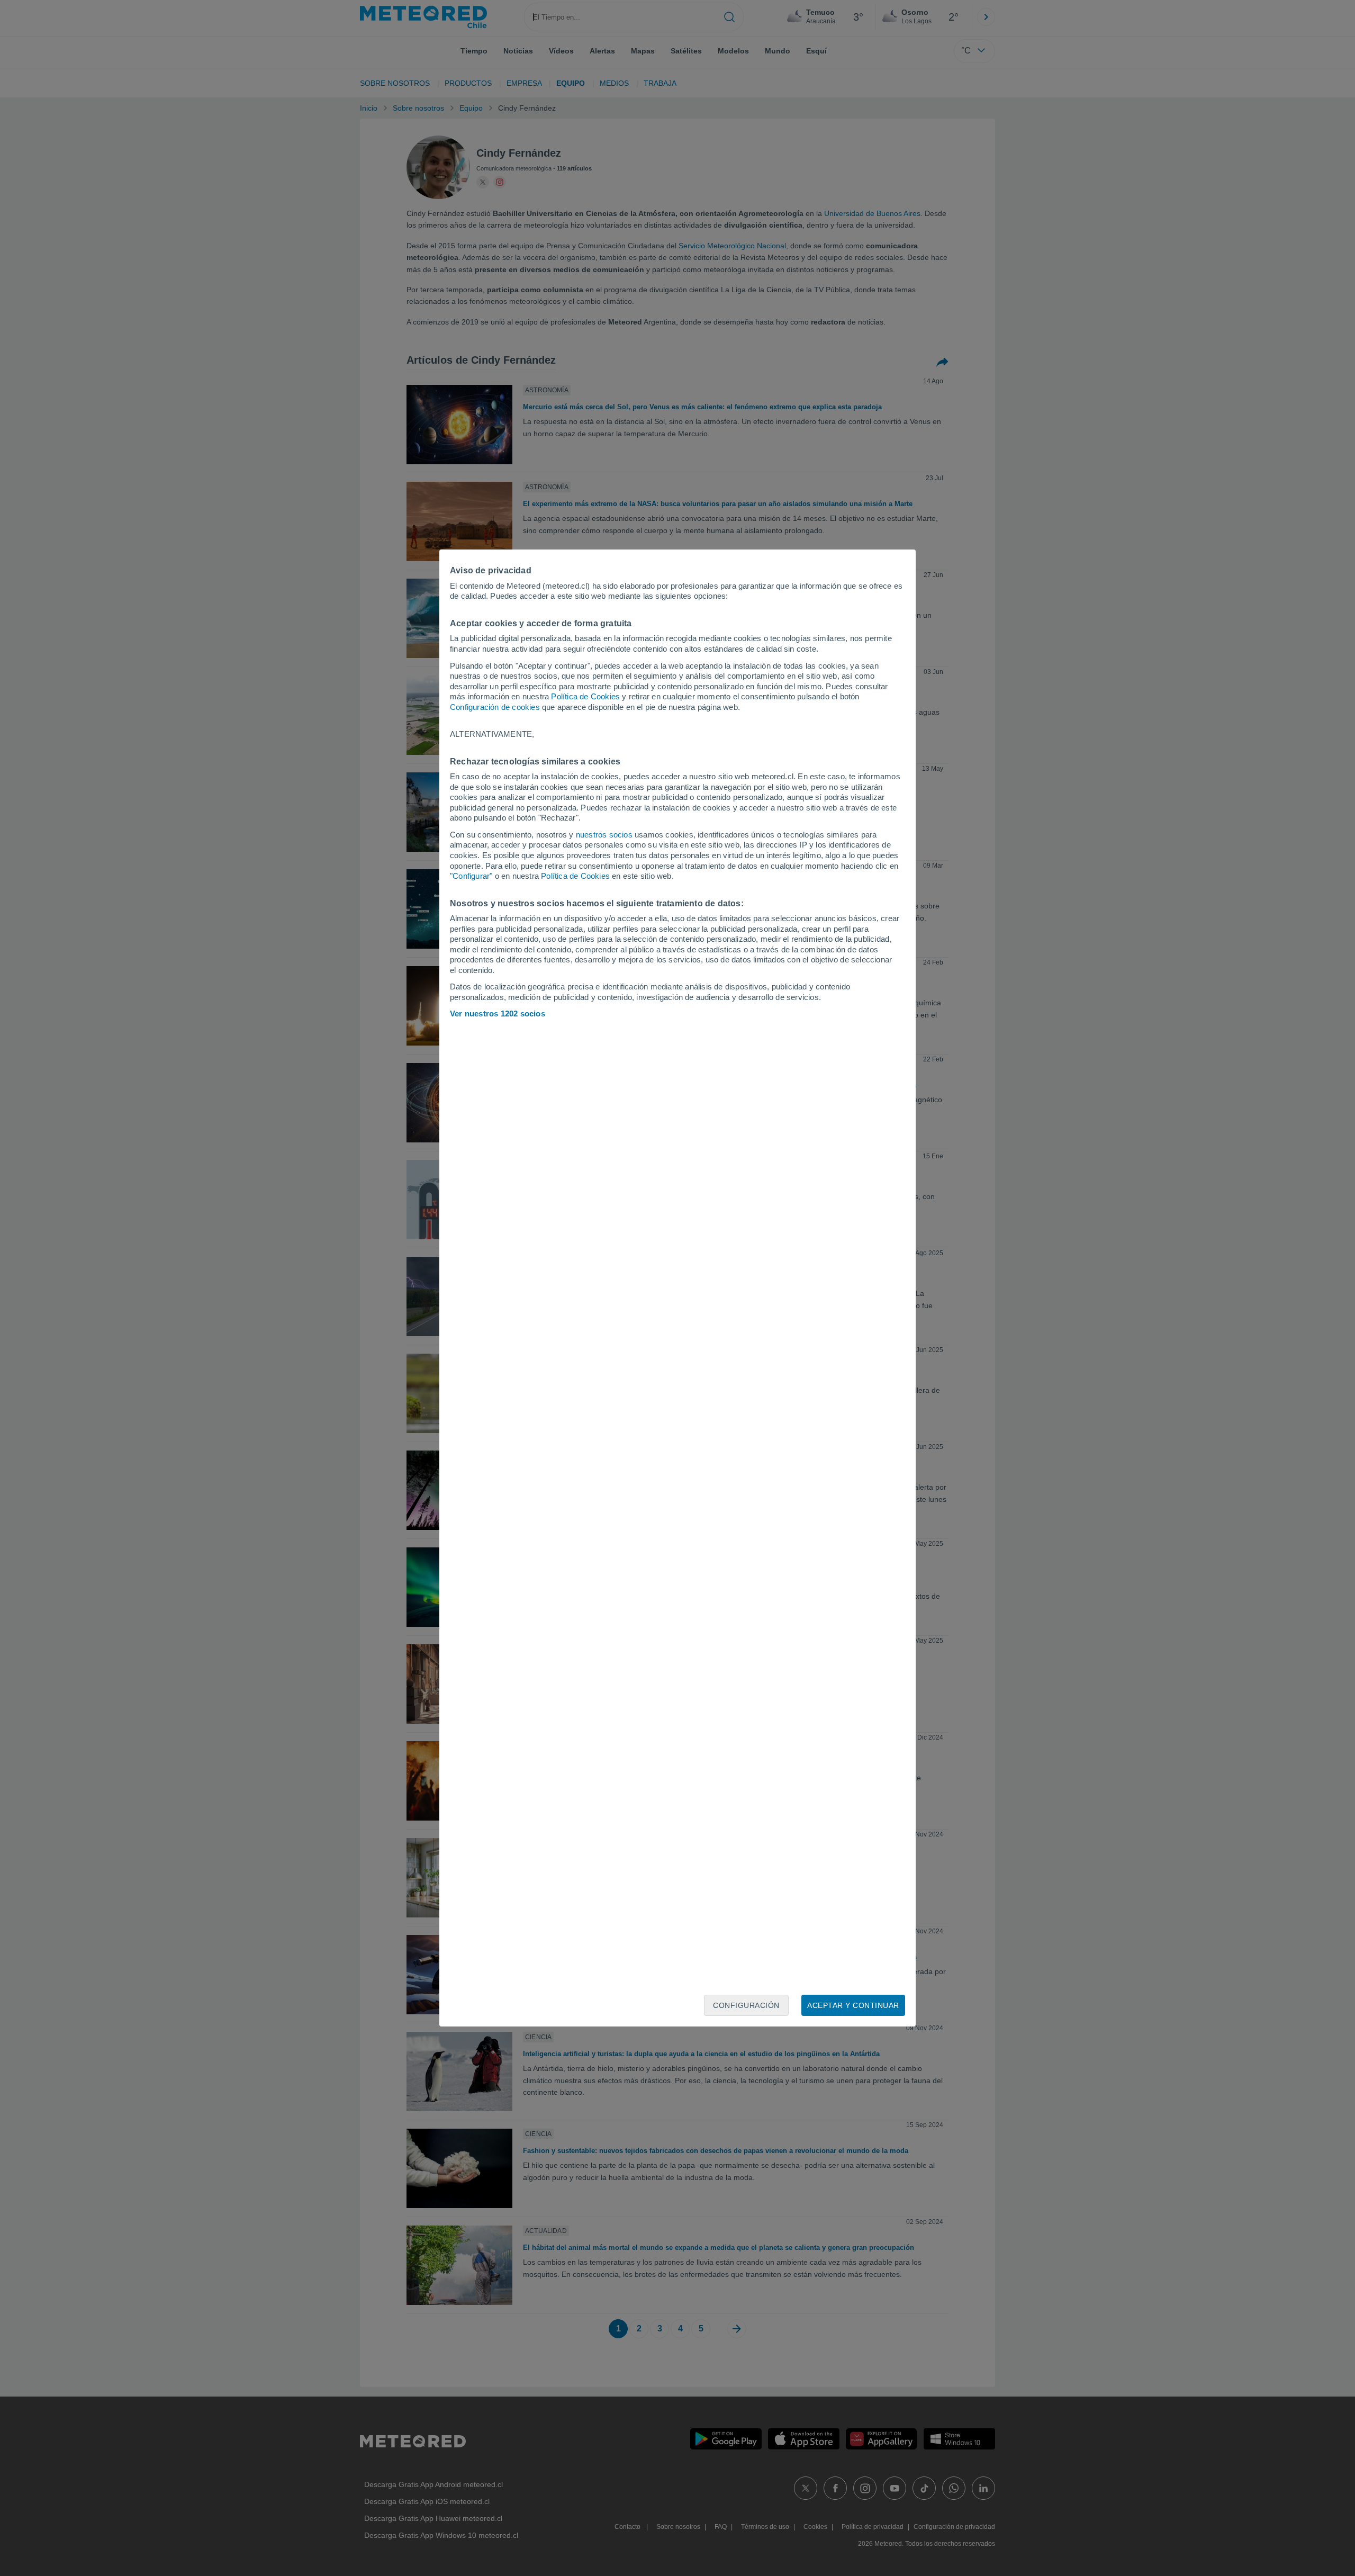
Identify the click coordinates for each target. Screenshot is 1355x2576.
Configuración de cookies (495, 707)
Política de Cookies (585, 696)
